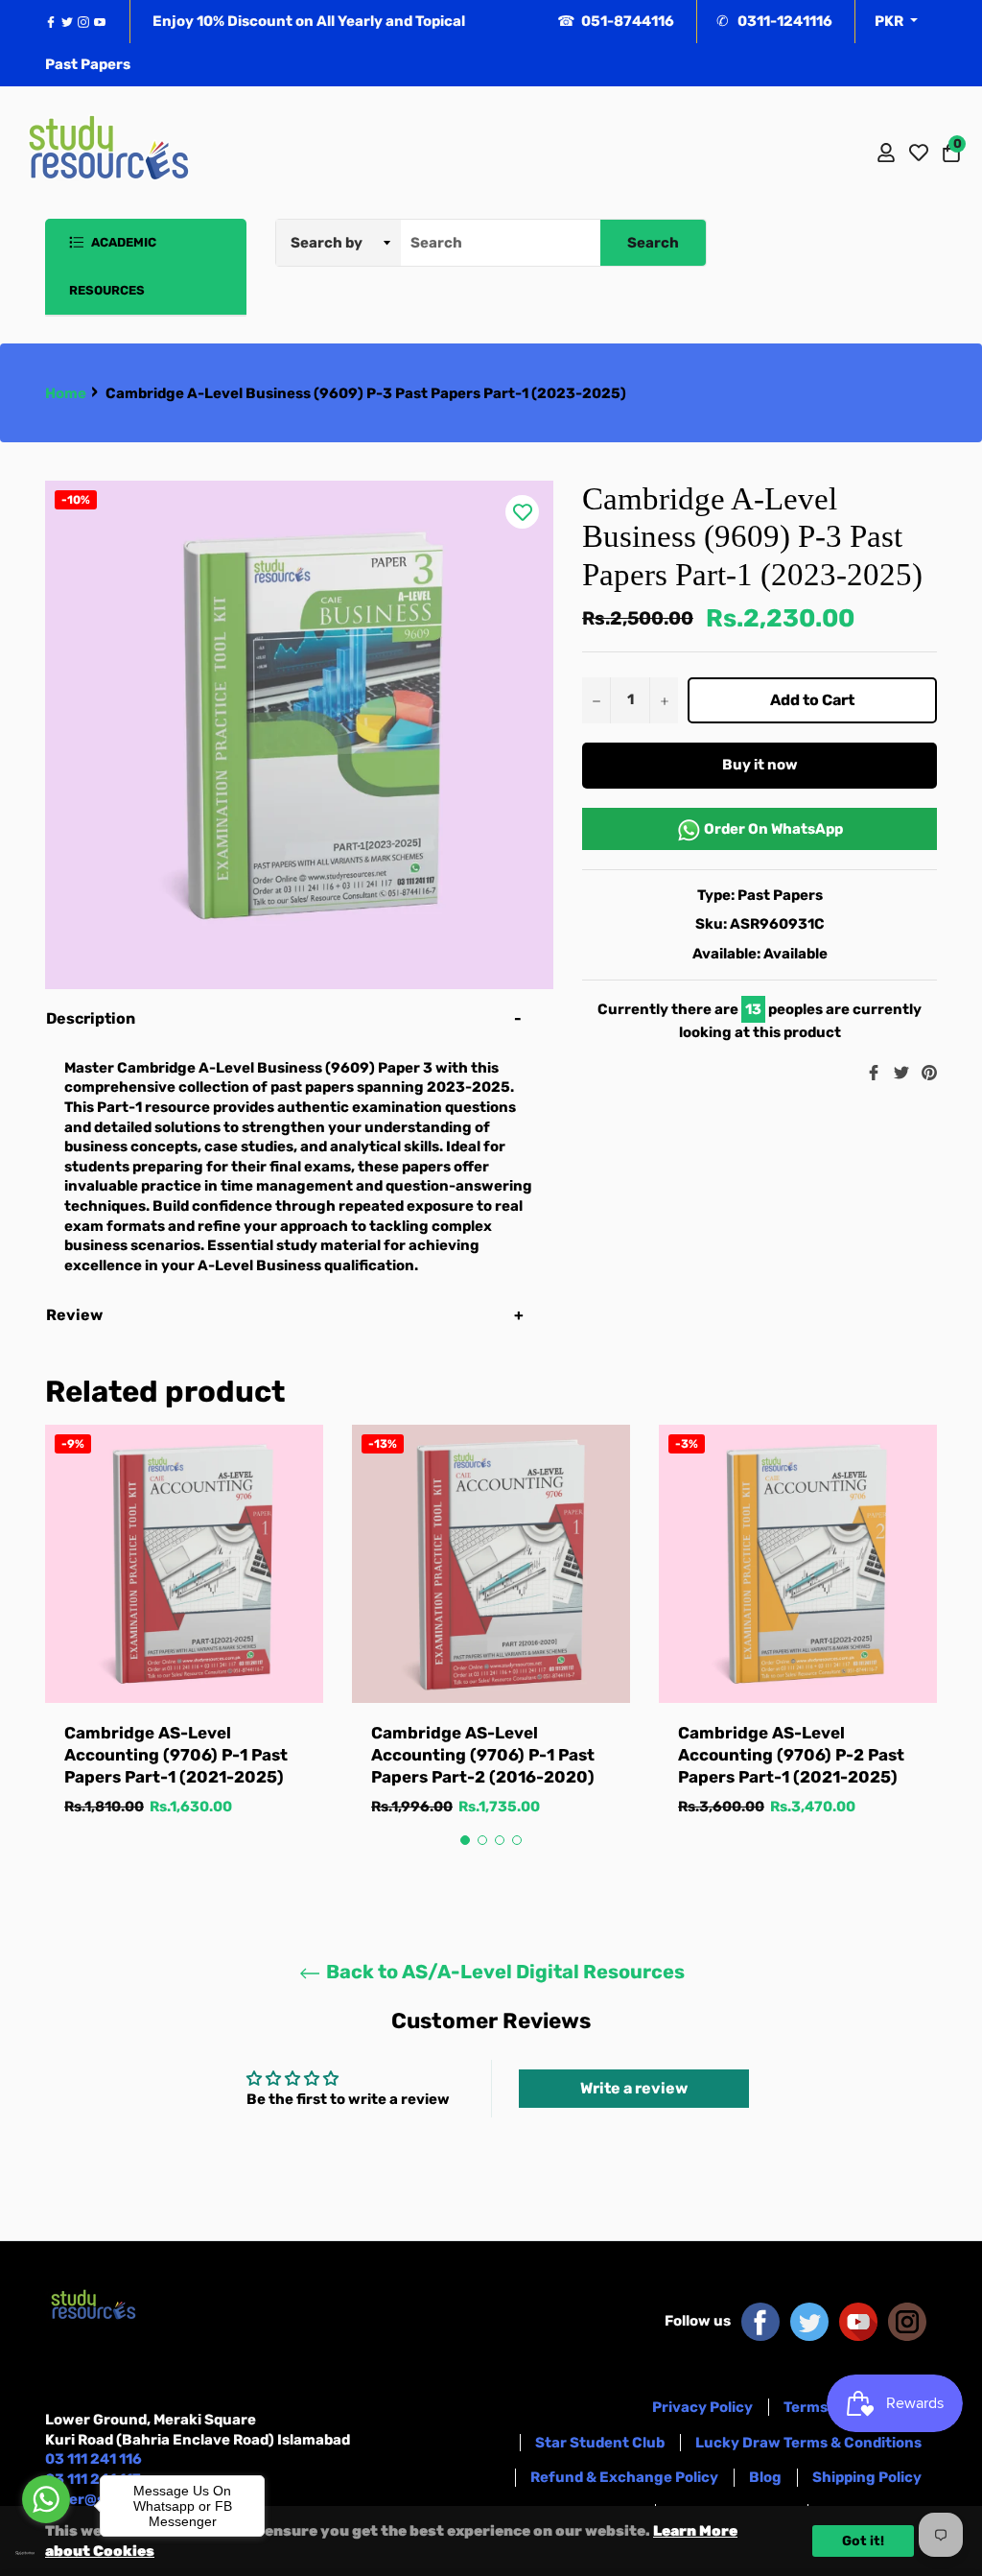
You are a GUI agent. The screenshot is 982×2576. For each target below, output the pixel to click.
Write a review (634, 2088)
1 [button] (465, 1840)
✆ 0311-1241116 (774, 21)
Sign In (886, 153)
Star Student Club (600, 2443)
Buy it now (760, 765)
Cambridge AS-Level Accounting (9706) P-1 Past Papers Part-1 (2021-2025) (176, 1755)
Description (91, 1018)
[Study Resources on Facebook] (760, 2321)
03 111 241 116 (94, 2459)
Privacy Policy (702, 2407)
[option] (184, 1640)
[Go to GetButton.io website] (46, 2553)
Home (66, 393)
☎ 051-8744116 (616, 21)
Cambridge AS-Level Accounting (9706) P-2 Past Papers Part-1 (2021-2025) (791, 1755)
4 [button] (517, 1840)
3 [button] (500, 1840)
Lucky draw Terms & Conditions (808, 2443)
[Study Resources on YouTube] (858, 2321)
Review (76, 1315)
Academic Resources (113, 266)
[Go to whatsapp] (46, 2499)
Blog (765, 2477)
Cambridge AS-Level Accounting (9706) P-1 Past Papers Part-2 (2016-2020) (483, 1755)
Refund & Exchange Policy (624, 2477)
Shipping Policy (867, 2477)
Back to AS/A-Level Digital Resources (503, 1972)
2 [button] (482, 1840)
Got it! (863, 2541)
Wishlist (919, 153)
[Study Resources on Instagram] (907, 2321)
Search (653, 243)
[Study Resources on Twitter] (809, 2321)
